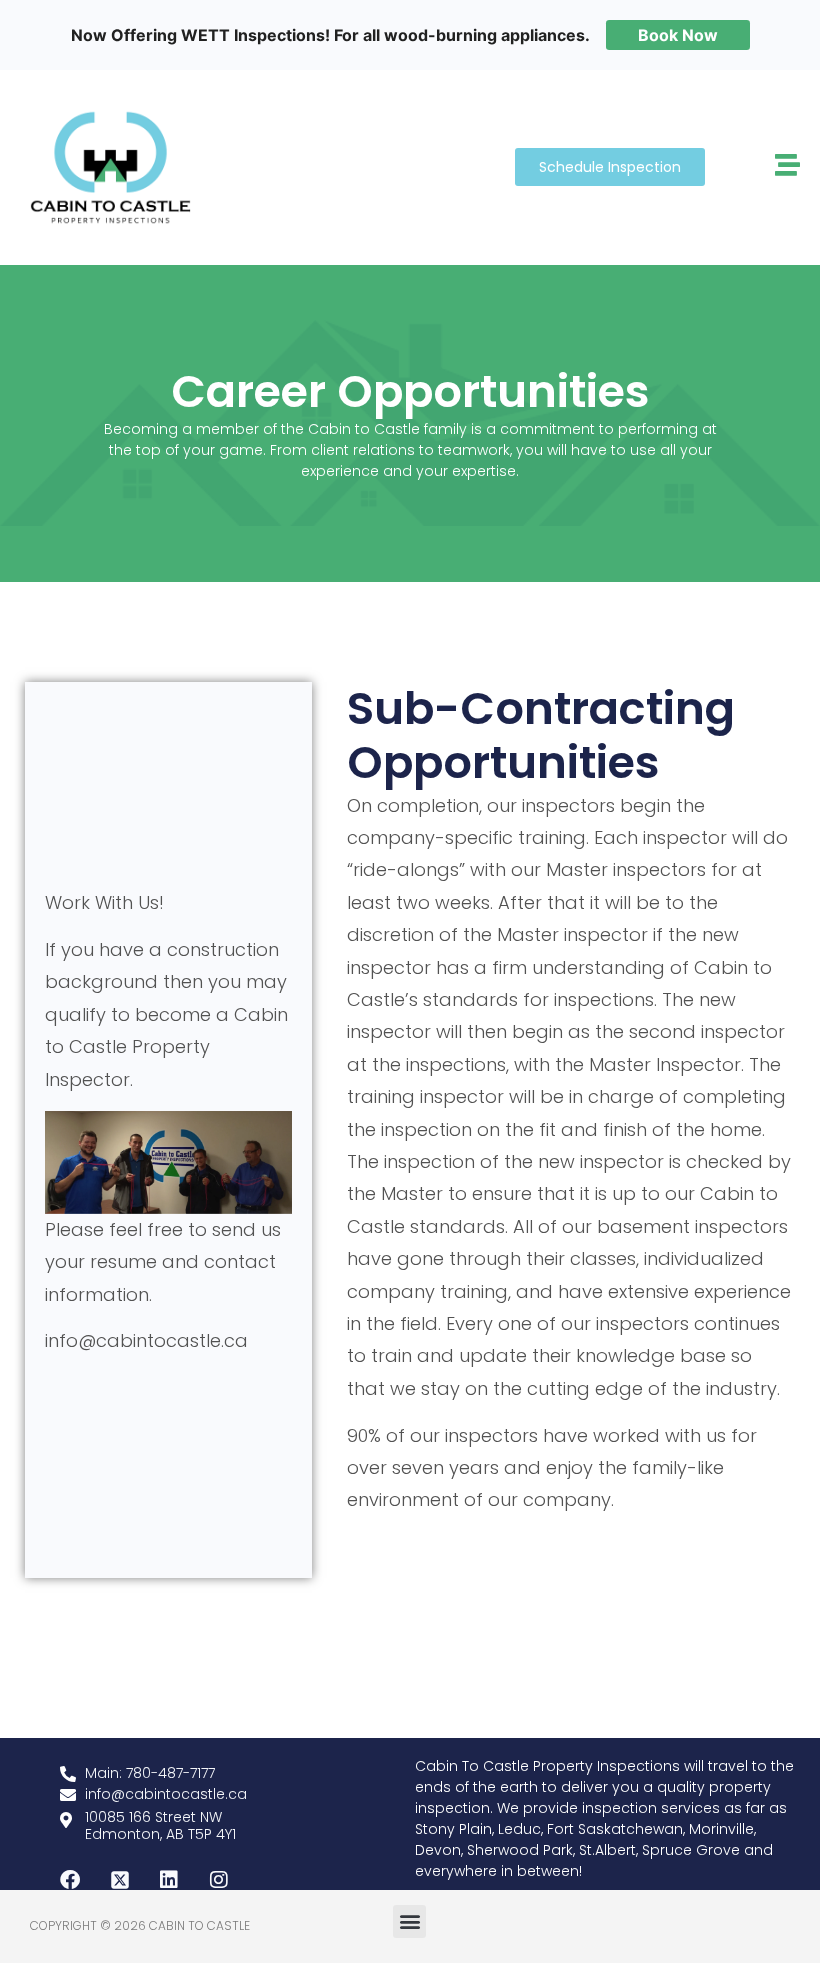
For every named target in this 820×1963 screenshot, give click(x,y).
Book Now (678, 35)
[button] (409, 1921)
